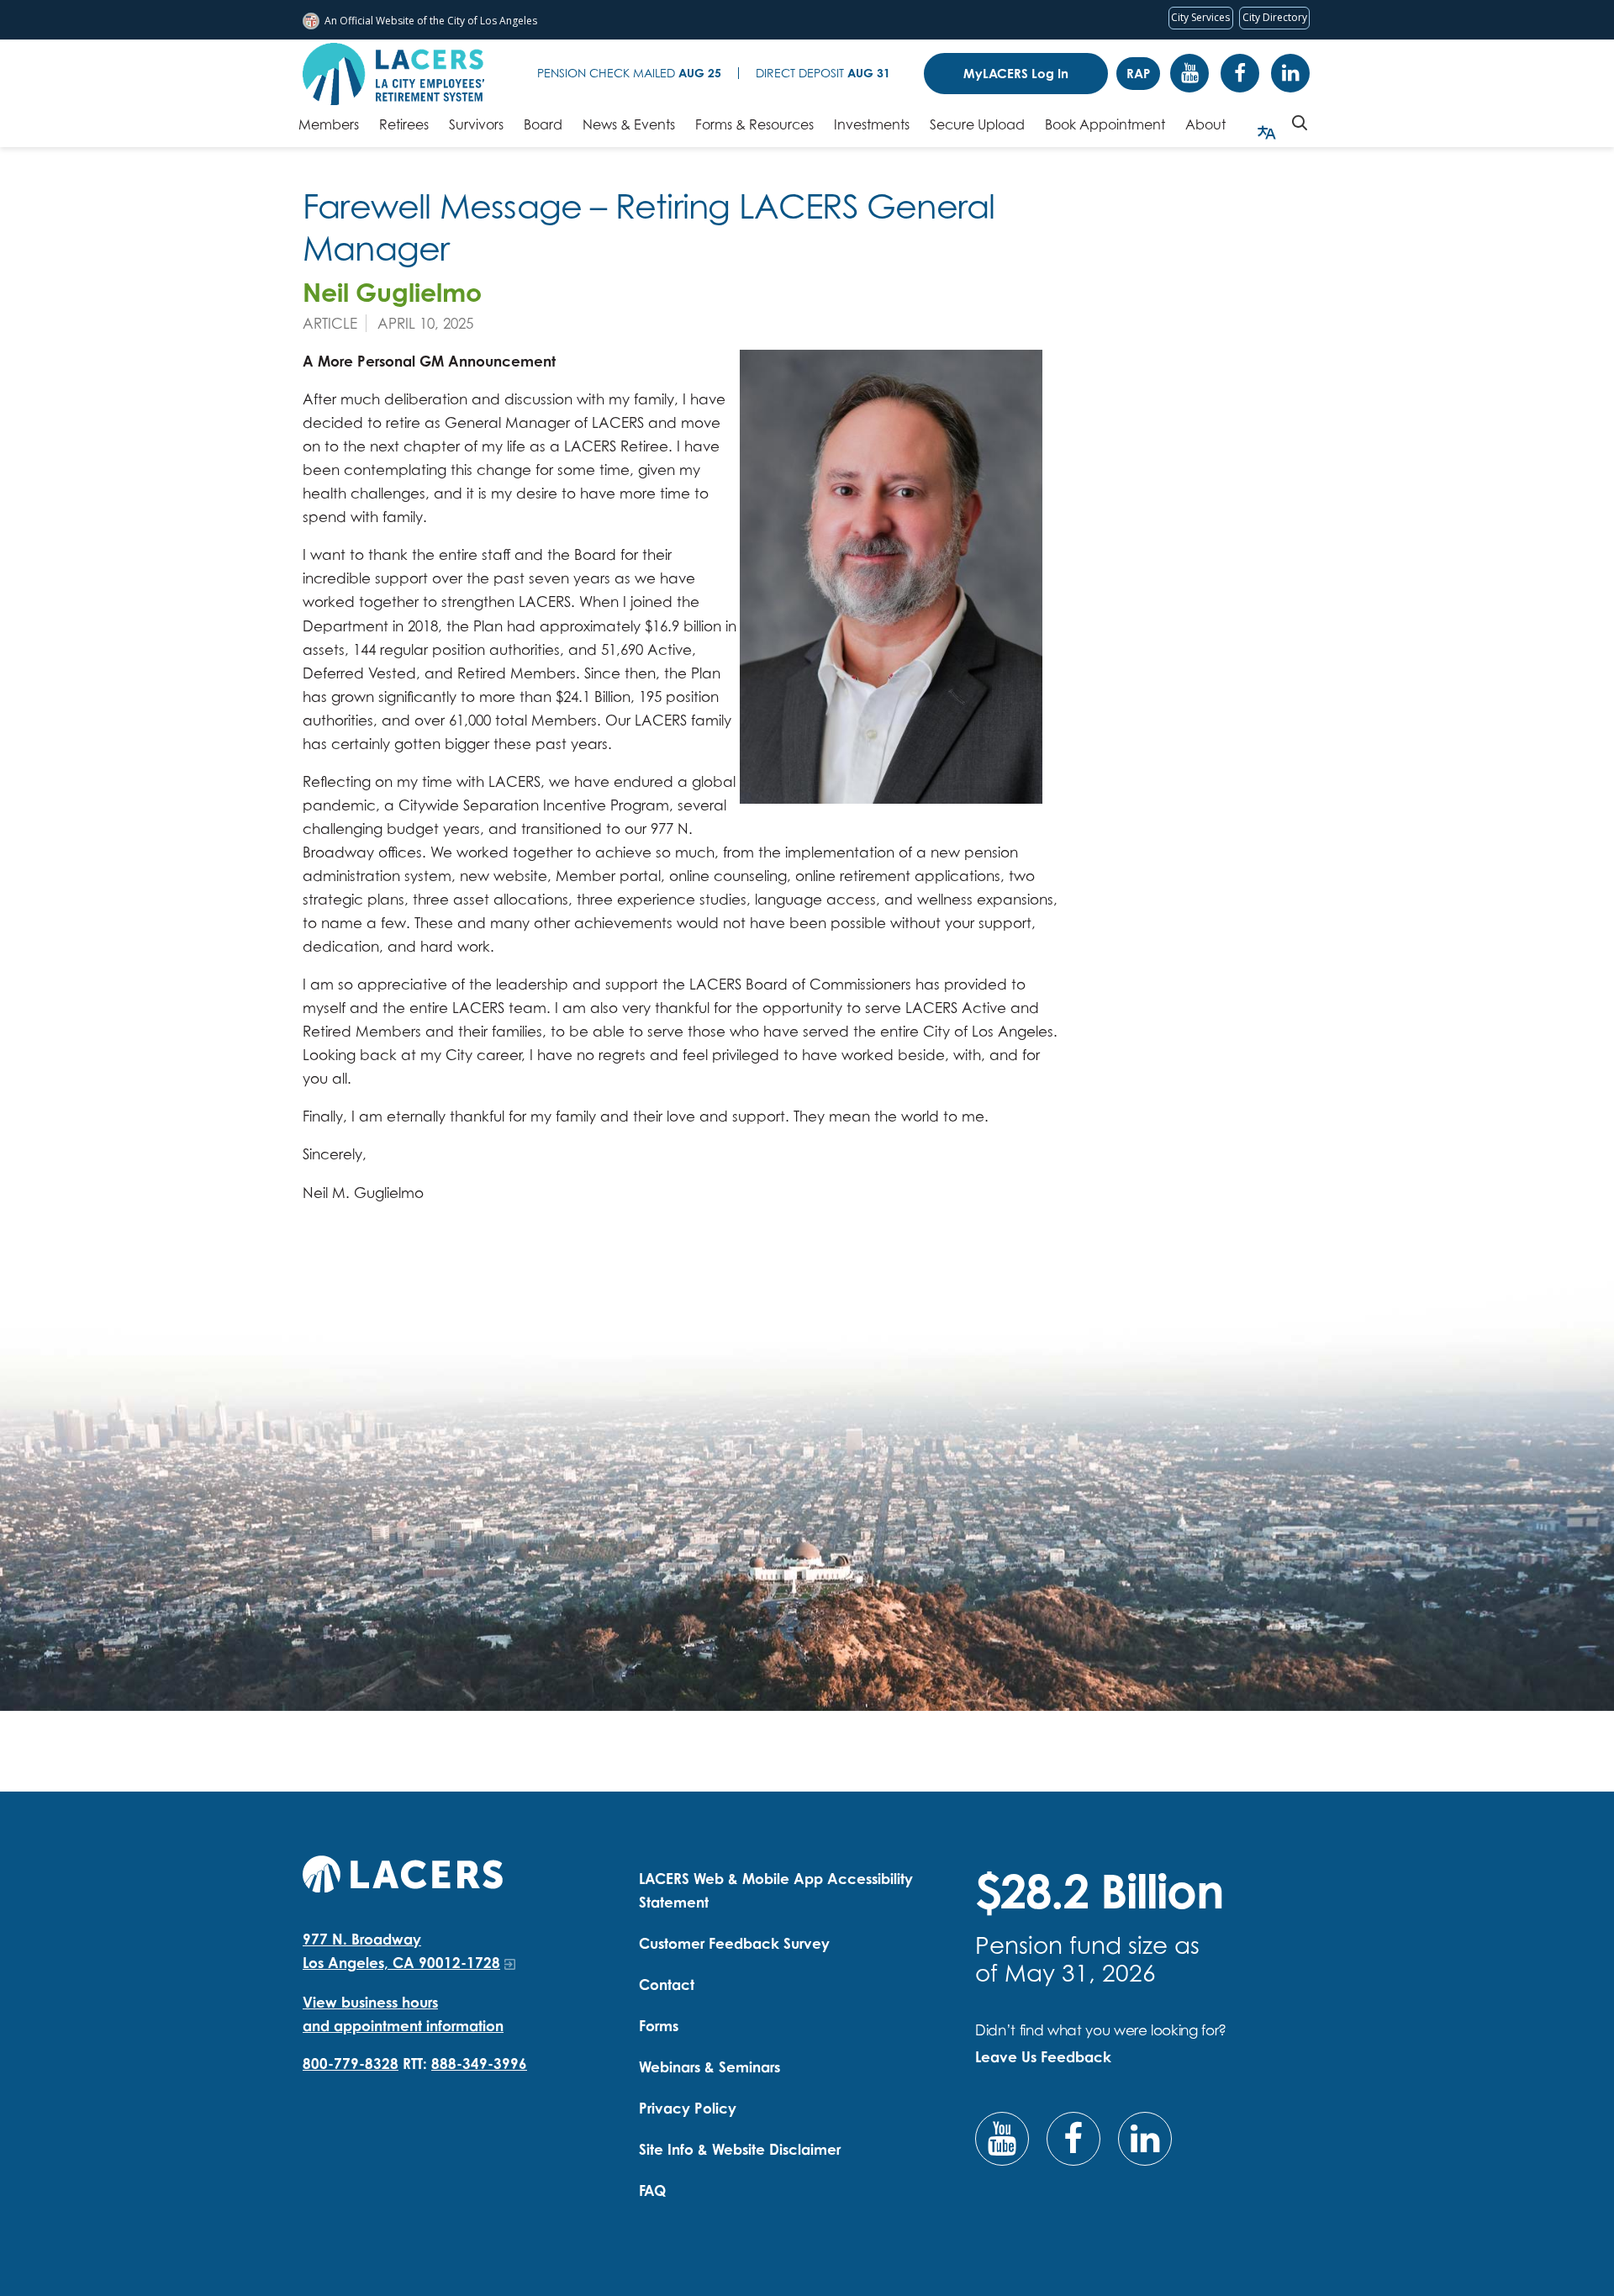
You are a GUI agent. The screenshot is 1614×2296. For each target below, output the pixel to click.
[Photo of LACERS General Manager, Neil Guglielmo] (891, 577)
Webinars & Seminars (709, 2067)
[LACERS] (403, 1872)
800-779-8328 (351, 2064)
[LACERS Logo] (393, 74)
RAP (1138, 74)
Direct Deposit (823, 73)
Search (1300, 123)
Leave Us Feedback (1043, 2057)
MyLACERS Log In (1016, 74)
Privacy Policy (688, 2108)
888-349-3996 (479, 2064)
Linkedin (1290, 73)
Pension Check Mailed (629, 73)
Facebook (1240, 73)
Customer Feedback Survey (734, 1943)
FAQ (652, 2190)
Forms (659, 2026)
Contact (667, 1985)
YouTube (1189, 73)
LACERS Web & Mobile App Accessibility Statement (776, 1890)
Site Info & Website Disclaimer (740, 2149)
